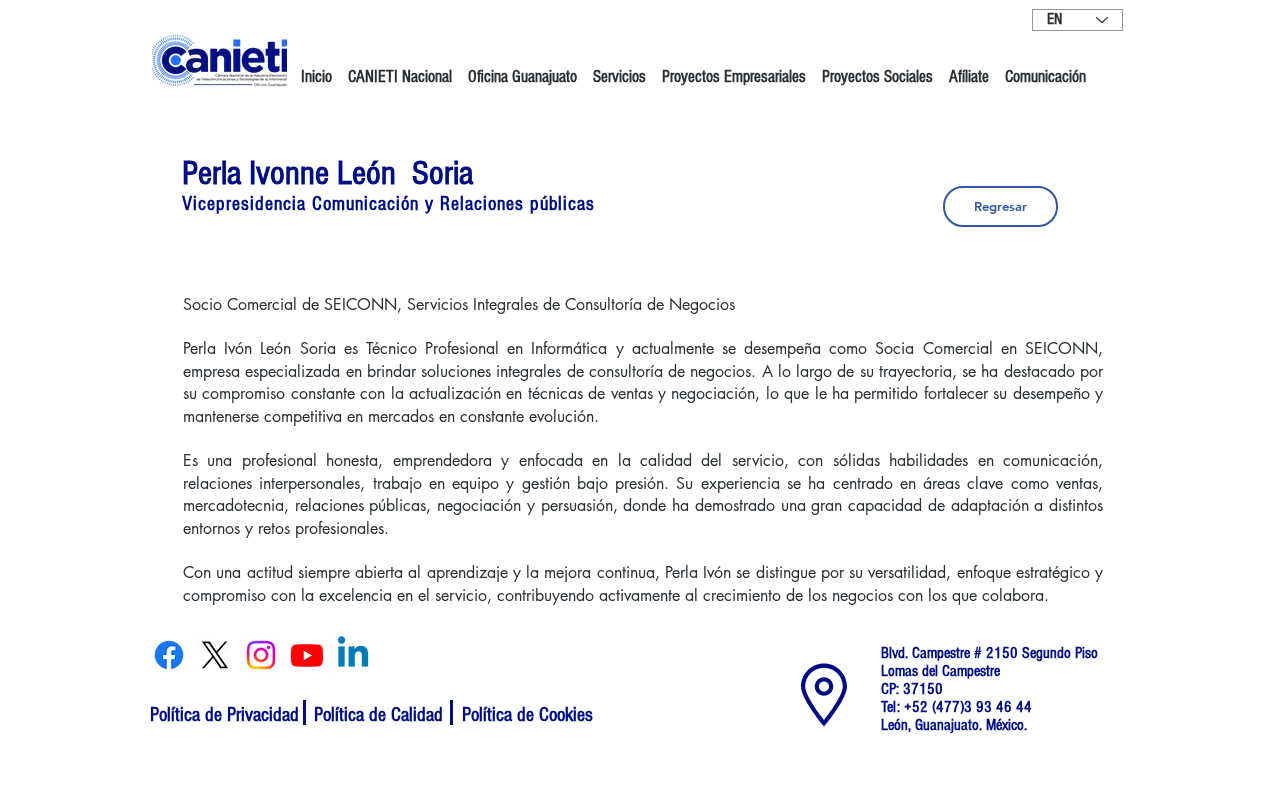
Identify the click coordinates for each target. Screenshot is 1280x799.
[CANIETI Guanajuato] (169, 655)
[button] (400, 68)
